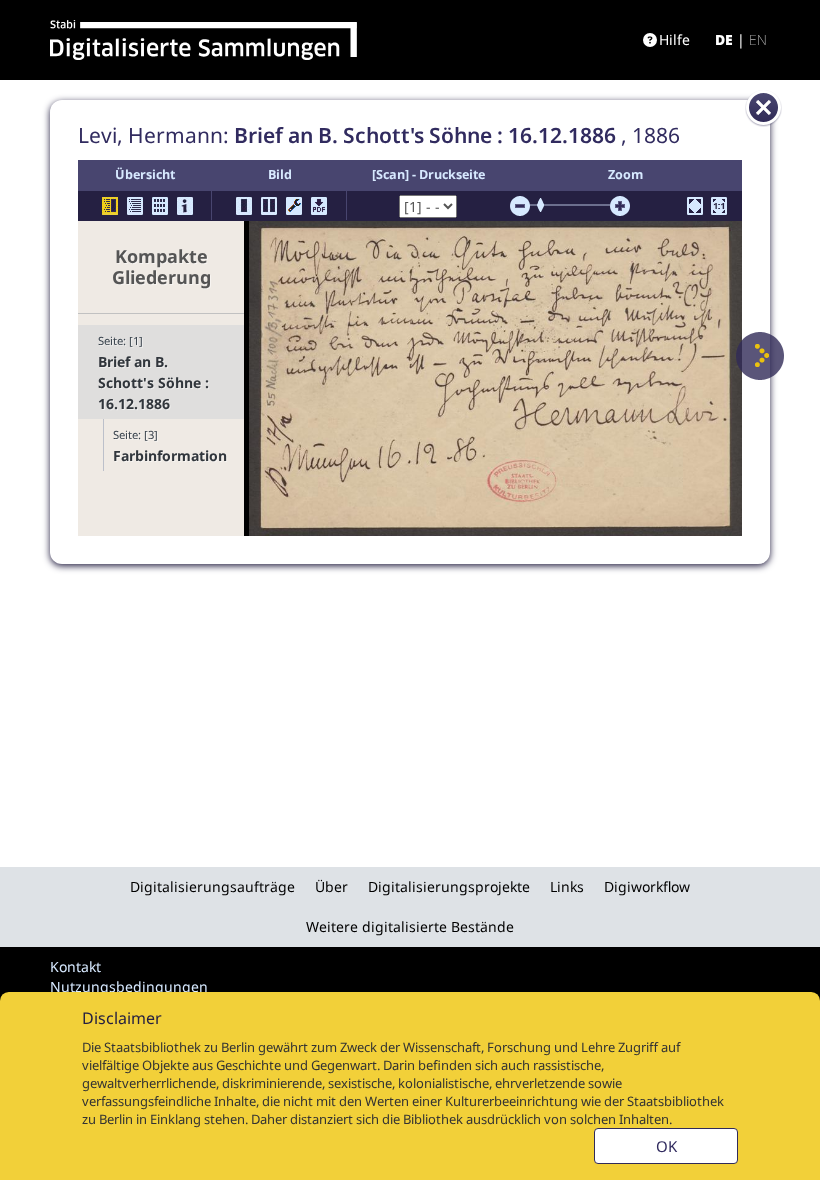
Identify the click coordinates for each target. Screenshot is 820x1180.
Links (567, 886)
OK (666, 1146)
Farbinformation (168, 455)
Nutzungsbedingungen (129, 986)
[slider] (547, 205)
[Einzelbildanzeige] (244, 206)
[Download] (319, 206)
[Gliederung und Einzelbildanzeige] (110, 206)
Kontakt (75, 966)
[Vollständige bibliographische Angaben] (185, 206)
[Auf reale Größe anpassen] (719, 206)
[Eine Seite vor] (760, 356)
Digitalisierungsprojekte (449, 886)
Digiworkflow (647, 886)
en (758, 39)
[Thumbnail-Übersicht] (160, 206)
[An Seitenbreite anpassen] (695, 206)
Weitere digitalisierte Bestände (410, 926)
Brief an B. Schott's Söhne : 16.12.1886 (153, 382)
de (724, 39)
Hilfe (674, 39)
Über (331, 886)
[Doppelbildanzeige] (269, 206)
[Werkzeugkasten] (294, 206)
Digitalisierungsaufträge (212, 886)
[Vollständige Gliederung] (135, 206)
